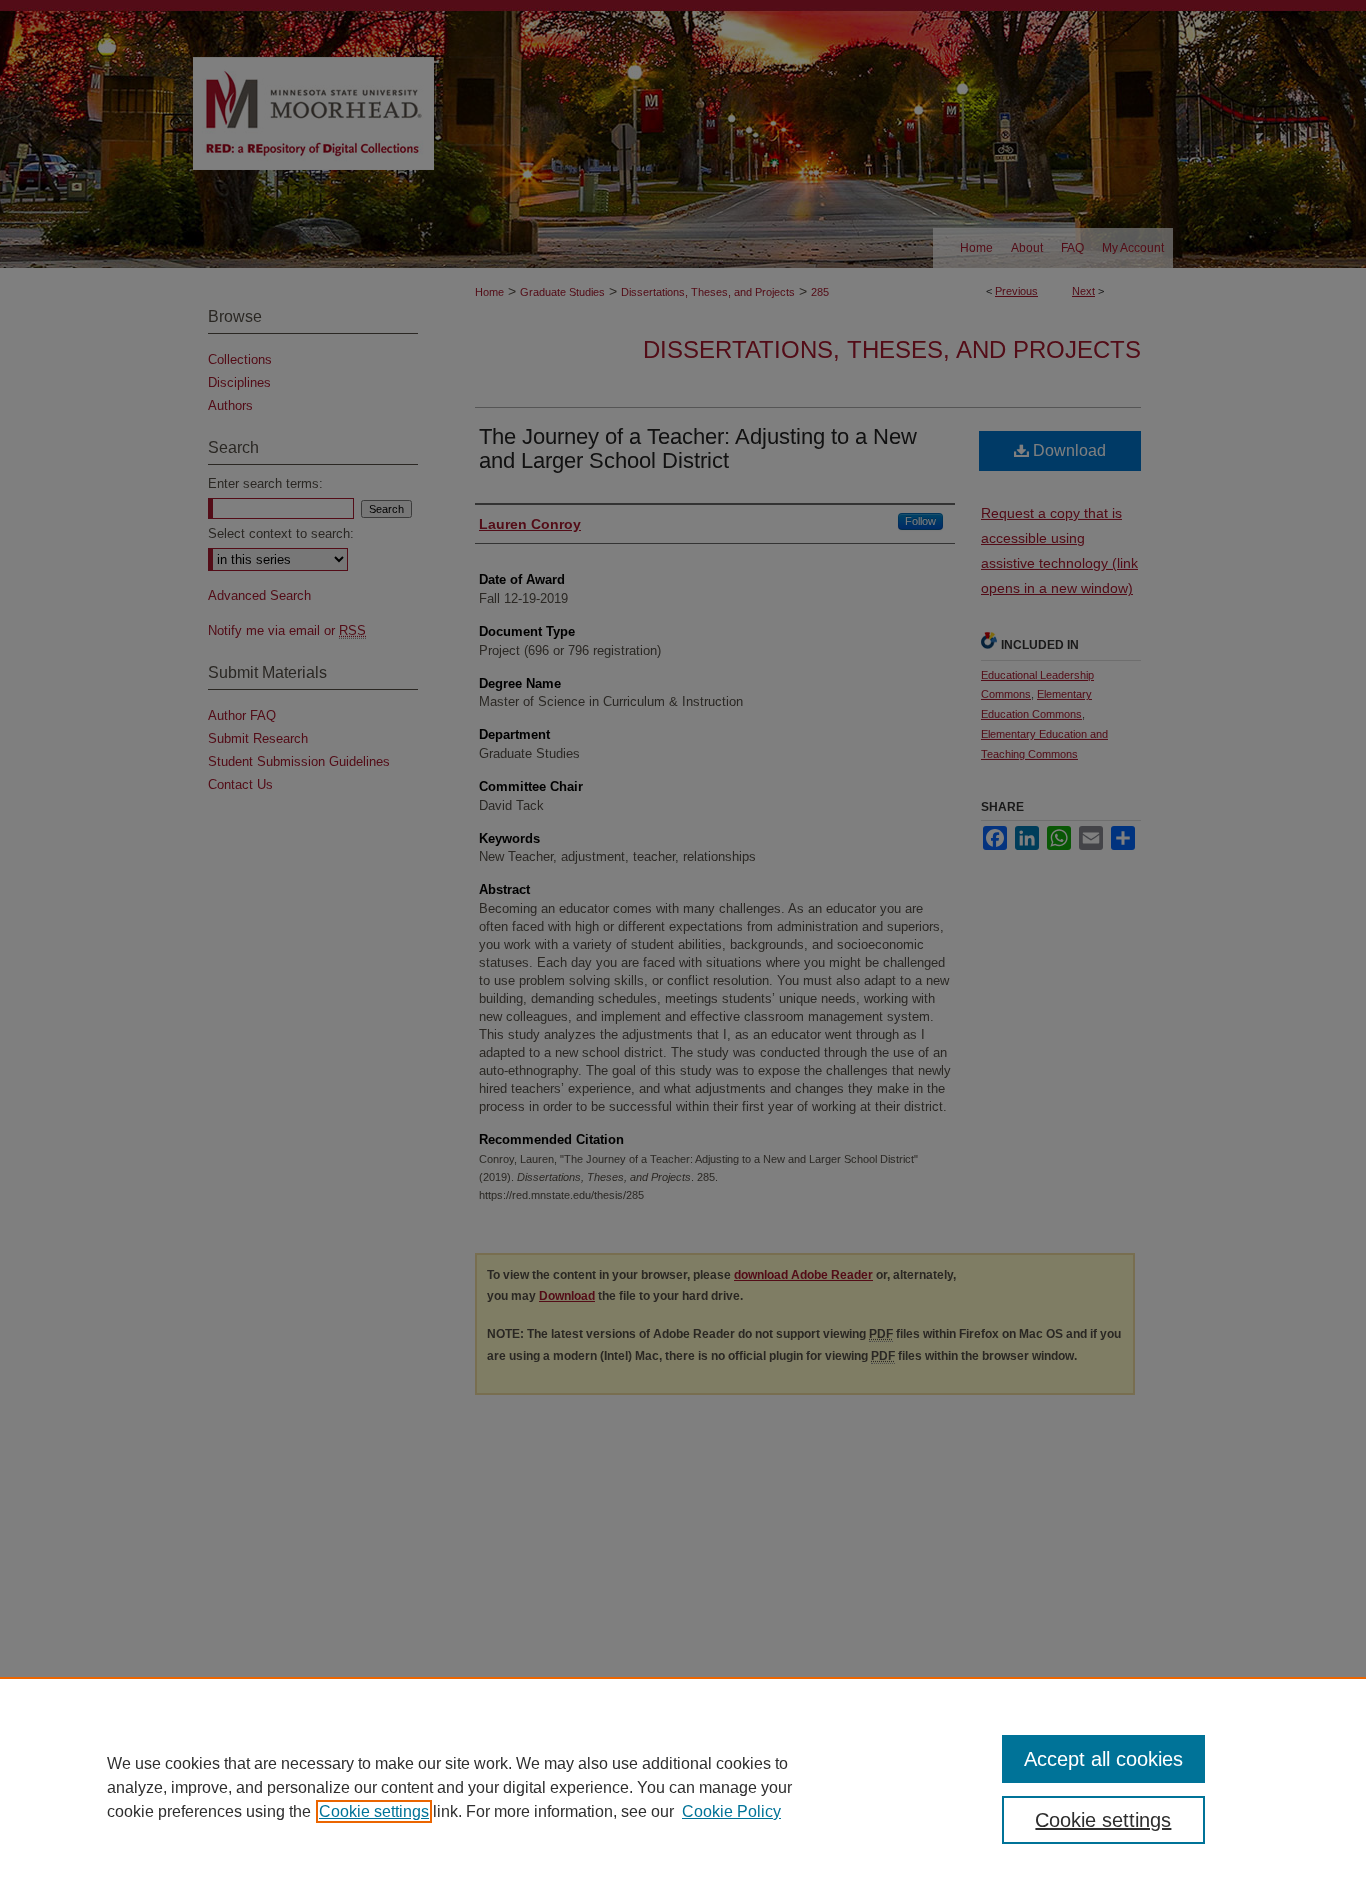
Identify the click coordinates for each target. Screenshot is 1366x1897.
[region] (683, 1787)
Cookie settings (374, 1811)
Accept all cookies (1103, 1759)
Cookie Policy (731, 1811)
